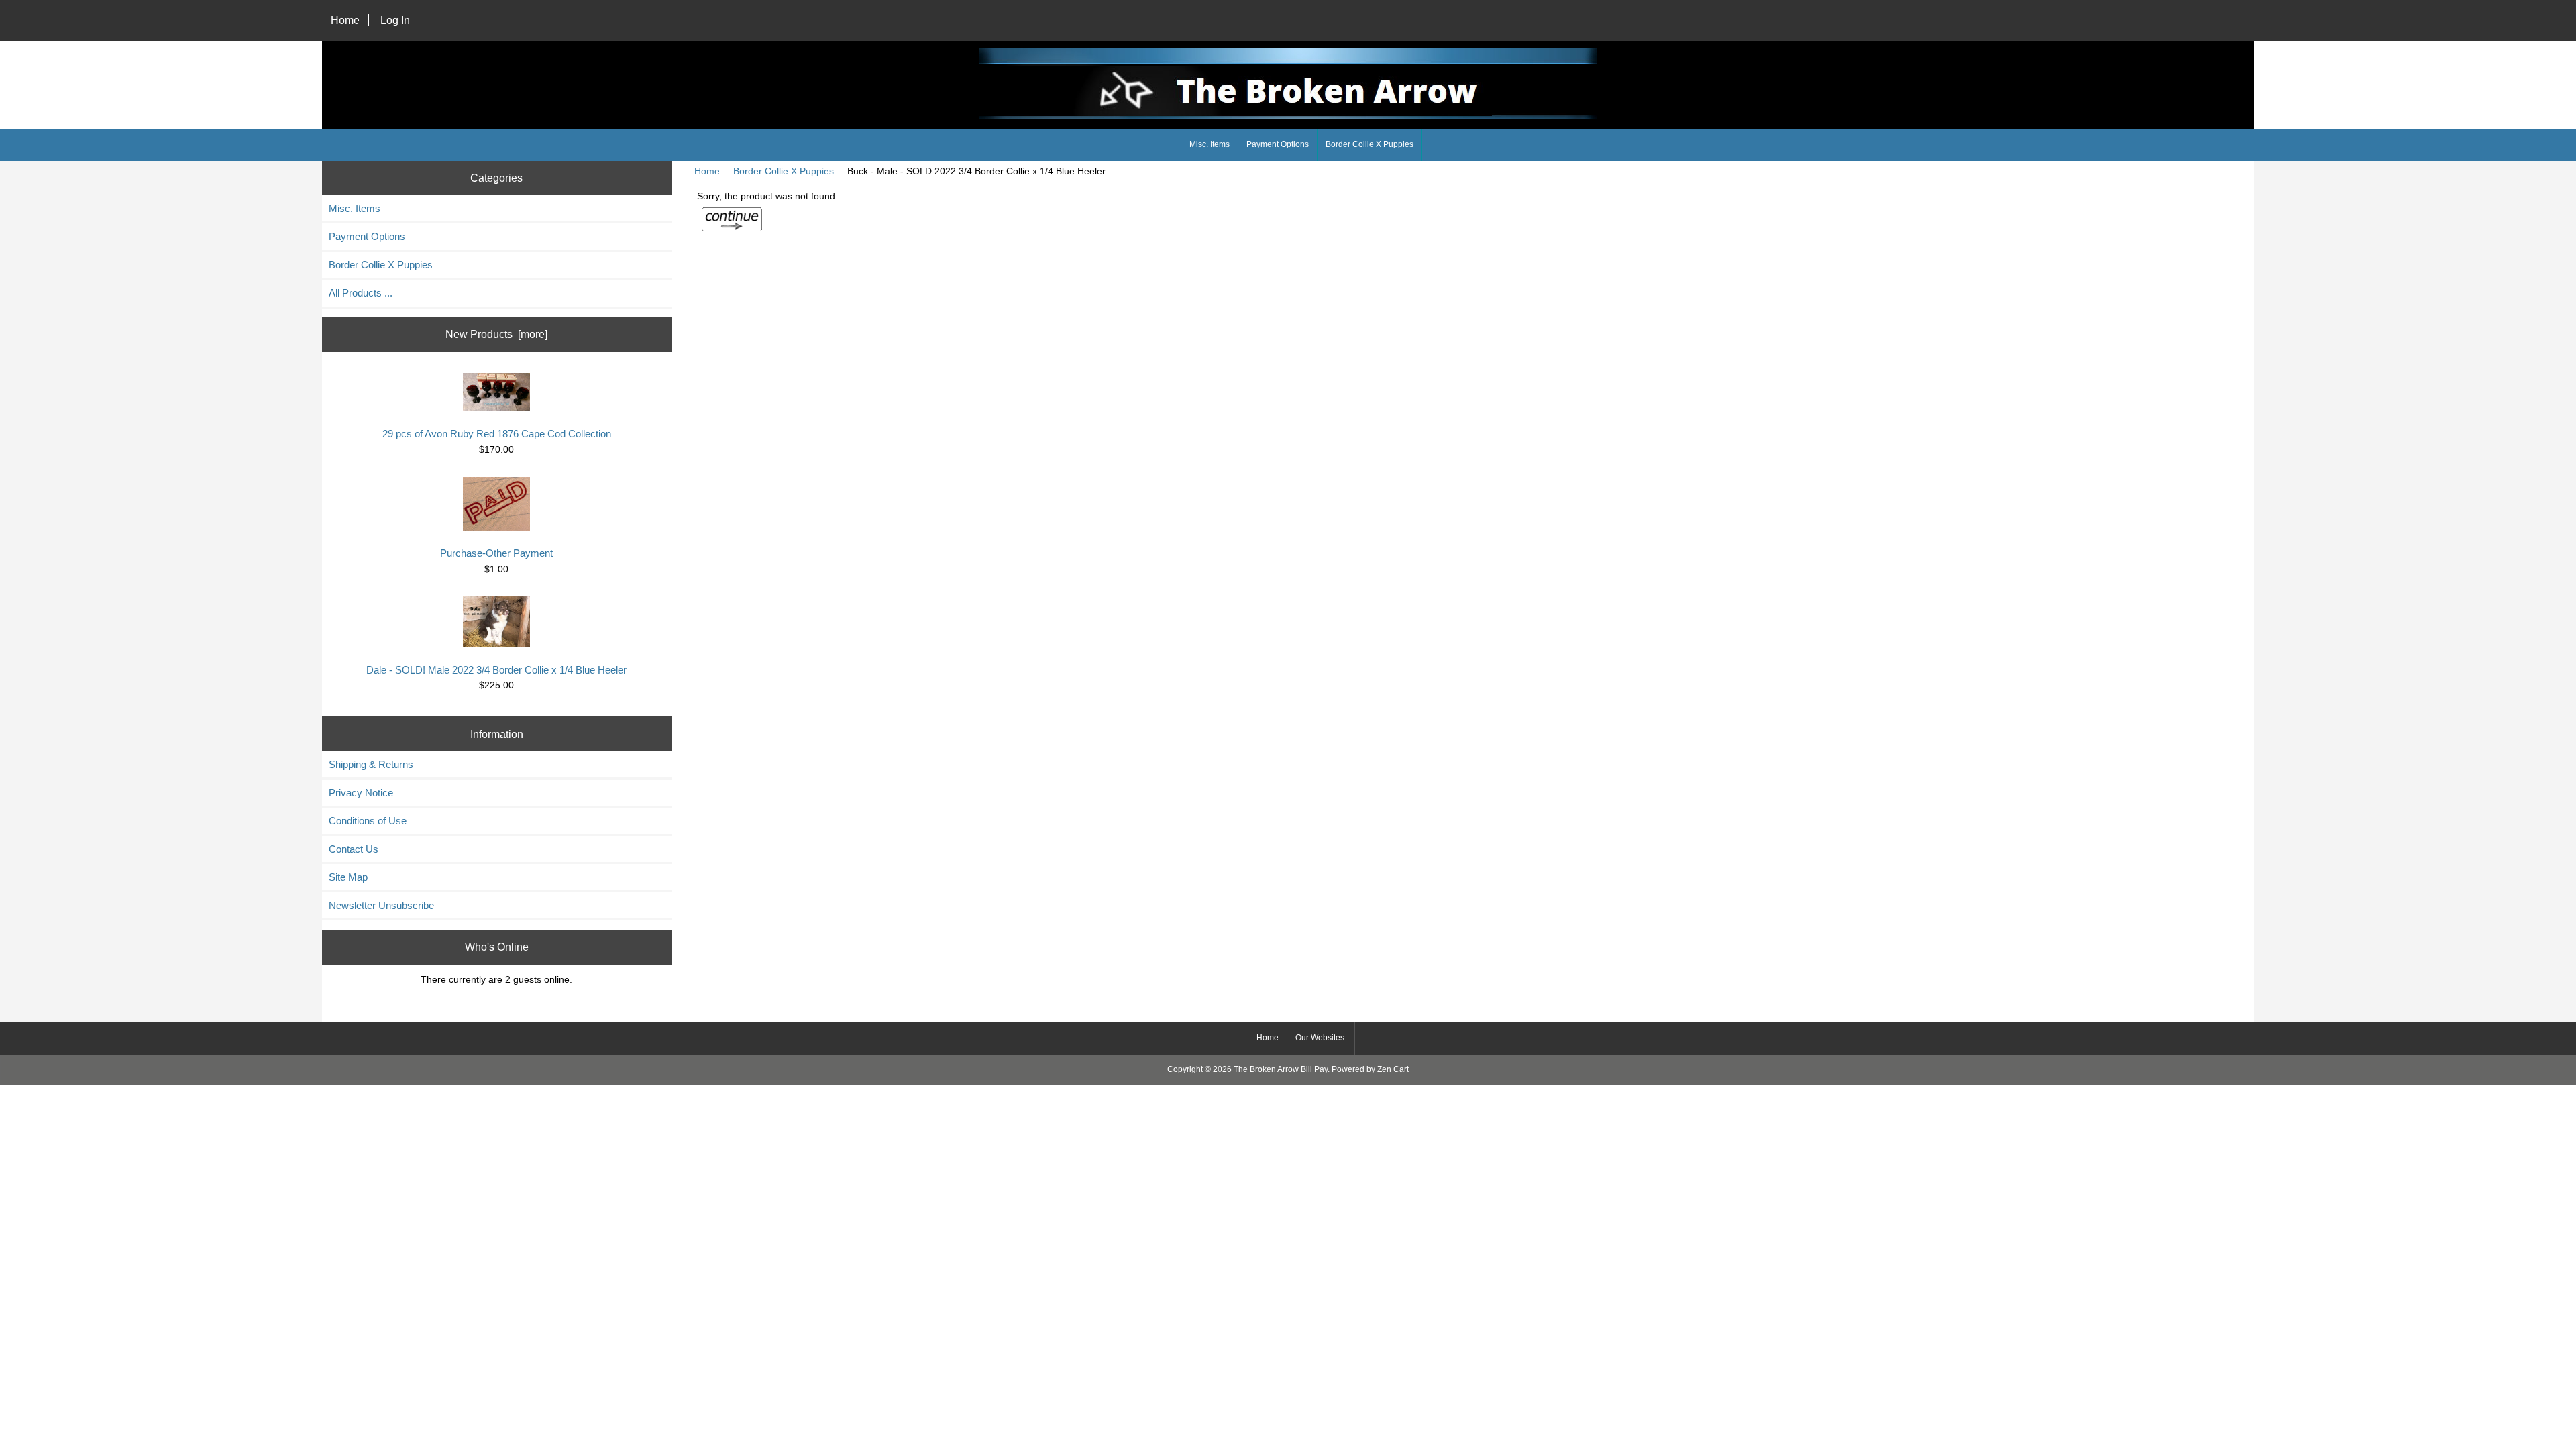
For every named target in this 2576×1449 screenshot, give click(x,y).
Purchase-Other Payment (496, 553)
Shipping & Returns (371, 764)
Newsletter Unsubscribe (381, 905)
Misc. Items (1210, 144)
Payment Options (1278, 144)
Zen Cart (1393, 1069)
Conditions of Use (368, 821)
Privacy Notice (361, 793)
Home (345, 20)
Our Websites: (1321, 1038)
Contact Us (354, 849)
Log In (395, 20)
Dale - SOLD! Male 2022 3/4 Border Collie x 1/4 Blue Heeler (496, 670)
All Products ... (361, 293)
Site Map (348, 877)
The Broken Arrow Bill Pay (1281, 1069)
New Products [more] (496, 334)
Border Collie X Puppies (784, 171)
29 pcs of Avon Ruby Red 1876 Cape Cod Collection (497, 434)
